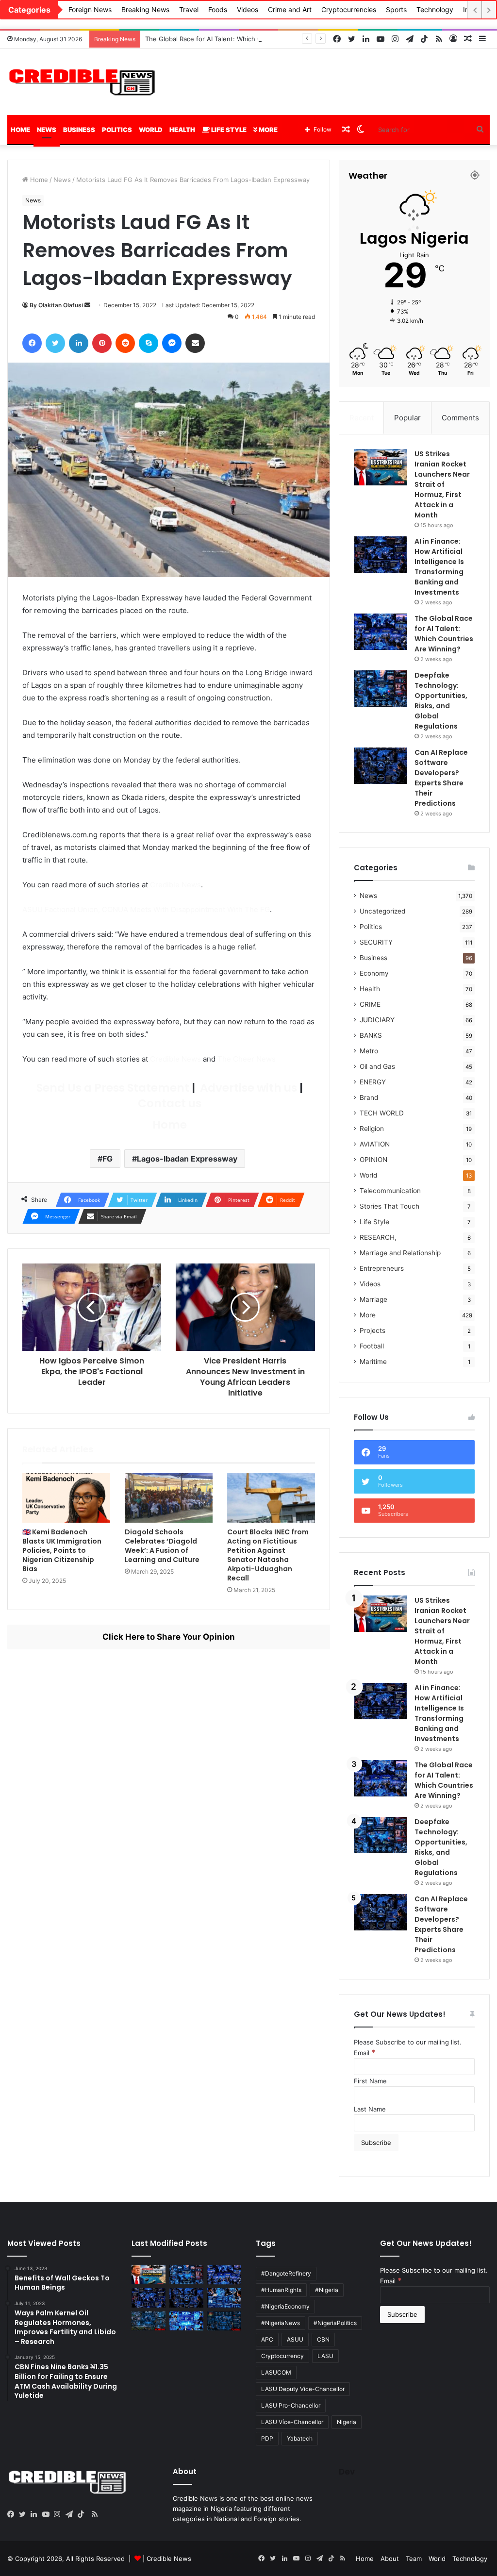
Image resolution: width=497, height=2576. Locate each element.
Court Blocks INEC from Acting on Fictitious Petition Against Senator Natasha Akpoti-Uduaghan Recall (268, 1555)
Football (372, 1346)
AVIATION (375, 1144)
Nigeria (347, 2422)
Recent (362, 418)
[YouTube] (48, 2514)
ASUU (295, 2339)
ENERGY (373, 1082)
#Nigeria (327, 2290)
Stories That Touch (389, 1206)
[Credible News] (83, 82)
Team (414, 2559)
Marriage (373, 1299)
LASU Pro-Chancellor (291, 2405)
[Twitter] (25, 2514)
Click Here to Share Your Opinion (169, 1637)
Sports (396, 9)
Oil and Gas (377, 1066)
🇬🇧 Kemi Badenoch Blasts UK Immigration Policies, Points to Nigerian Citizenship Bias (62, 1550)
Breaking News (145, 9)
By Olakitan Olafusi (56, 305)
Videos (248, 9)
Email (365, 2053)
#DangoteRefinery (286, 2273)
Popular (407, 418)
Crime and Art (290, 9)
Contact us (168, 1103)
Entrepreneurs (382, 1268)
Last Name (370, 2109)
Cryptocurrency (282, 2356)
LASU (325, 2356)
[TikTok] (83, 2514)
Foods (218, 9)
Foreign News (90, 9)
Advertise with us (247, 1088)
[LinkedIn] (36, 2514)
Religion (372, 1129)
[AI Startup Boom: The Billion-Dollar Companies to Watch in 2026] (186, 2321)
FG (108, 1159)
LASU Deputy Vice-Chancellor (303, 2389)
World (151, 130)
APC (267, 2339)
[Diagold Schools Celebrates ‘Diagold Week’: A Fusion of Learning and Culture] (169, 1498)
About (390, 2559)
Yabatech (300, 2438)
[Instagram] (60, 2514)
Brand (369, 1097)
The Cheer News (247, 1059)
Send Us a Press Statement (112, 1088)
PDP (267, 2438)
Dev (347, 2472)
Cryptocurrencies (349, 9)
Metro (369, 1051)
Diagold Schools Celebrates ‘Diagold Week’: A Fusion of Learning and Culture (162, 1546)
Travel (189, 9)
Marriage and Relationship (400, 1253)
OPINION (373, 1160)
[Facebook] (13, 2514)
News (47, 130)
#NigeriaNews (281, 2323)
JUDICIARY (377, 1020)
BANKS (371, 1035)
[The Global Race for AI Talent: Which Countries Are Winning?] (381, 632)
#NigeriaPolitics (335, 2323)
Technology (435, 9)
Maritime (373, 1362)
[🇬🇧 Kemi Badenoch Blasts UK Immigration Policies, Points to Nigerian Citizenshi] (66, 1498)
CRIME (370, 1004)
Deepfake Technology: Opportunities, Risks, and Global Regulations (441, 701)
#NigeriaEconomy (285, 2306)
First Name (370, 2081)
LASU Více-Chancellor (292, 2422)
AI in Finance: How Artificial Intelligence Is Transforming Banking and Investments (439, 567)
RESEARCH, (378, 1237)
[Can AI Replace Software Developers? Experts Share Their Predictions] (381, 766)
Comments (460, 418)
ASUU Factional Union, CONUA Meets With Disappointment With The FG (146, 909)
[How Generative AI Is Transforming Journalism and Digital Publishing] (224, 2298)
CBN (323, 2339)
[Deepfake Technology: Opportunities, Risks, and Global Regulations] (381, 689)
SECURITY (376, 942)
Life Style (228, 130)
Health (182, 130)
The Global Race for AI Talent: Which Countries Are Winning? (237, 39)
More (267, 130)
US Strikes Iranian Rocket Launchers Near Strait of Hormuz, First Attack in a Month (442, 484)
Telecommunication (390, 1191)
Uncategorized (382, 911)
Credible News (175, 885)
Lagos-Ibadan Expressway (187, 1159)
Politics (117, 130)
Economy (374, 973)
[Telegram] (71, 2514)
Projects (373, 1330)
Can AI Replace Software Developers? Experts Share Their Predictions (441, 778)
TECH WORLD (382, 1113)
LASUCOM (276, 2372)
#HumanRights (281, 2290)
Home (20, 130)
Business (79, 130)
